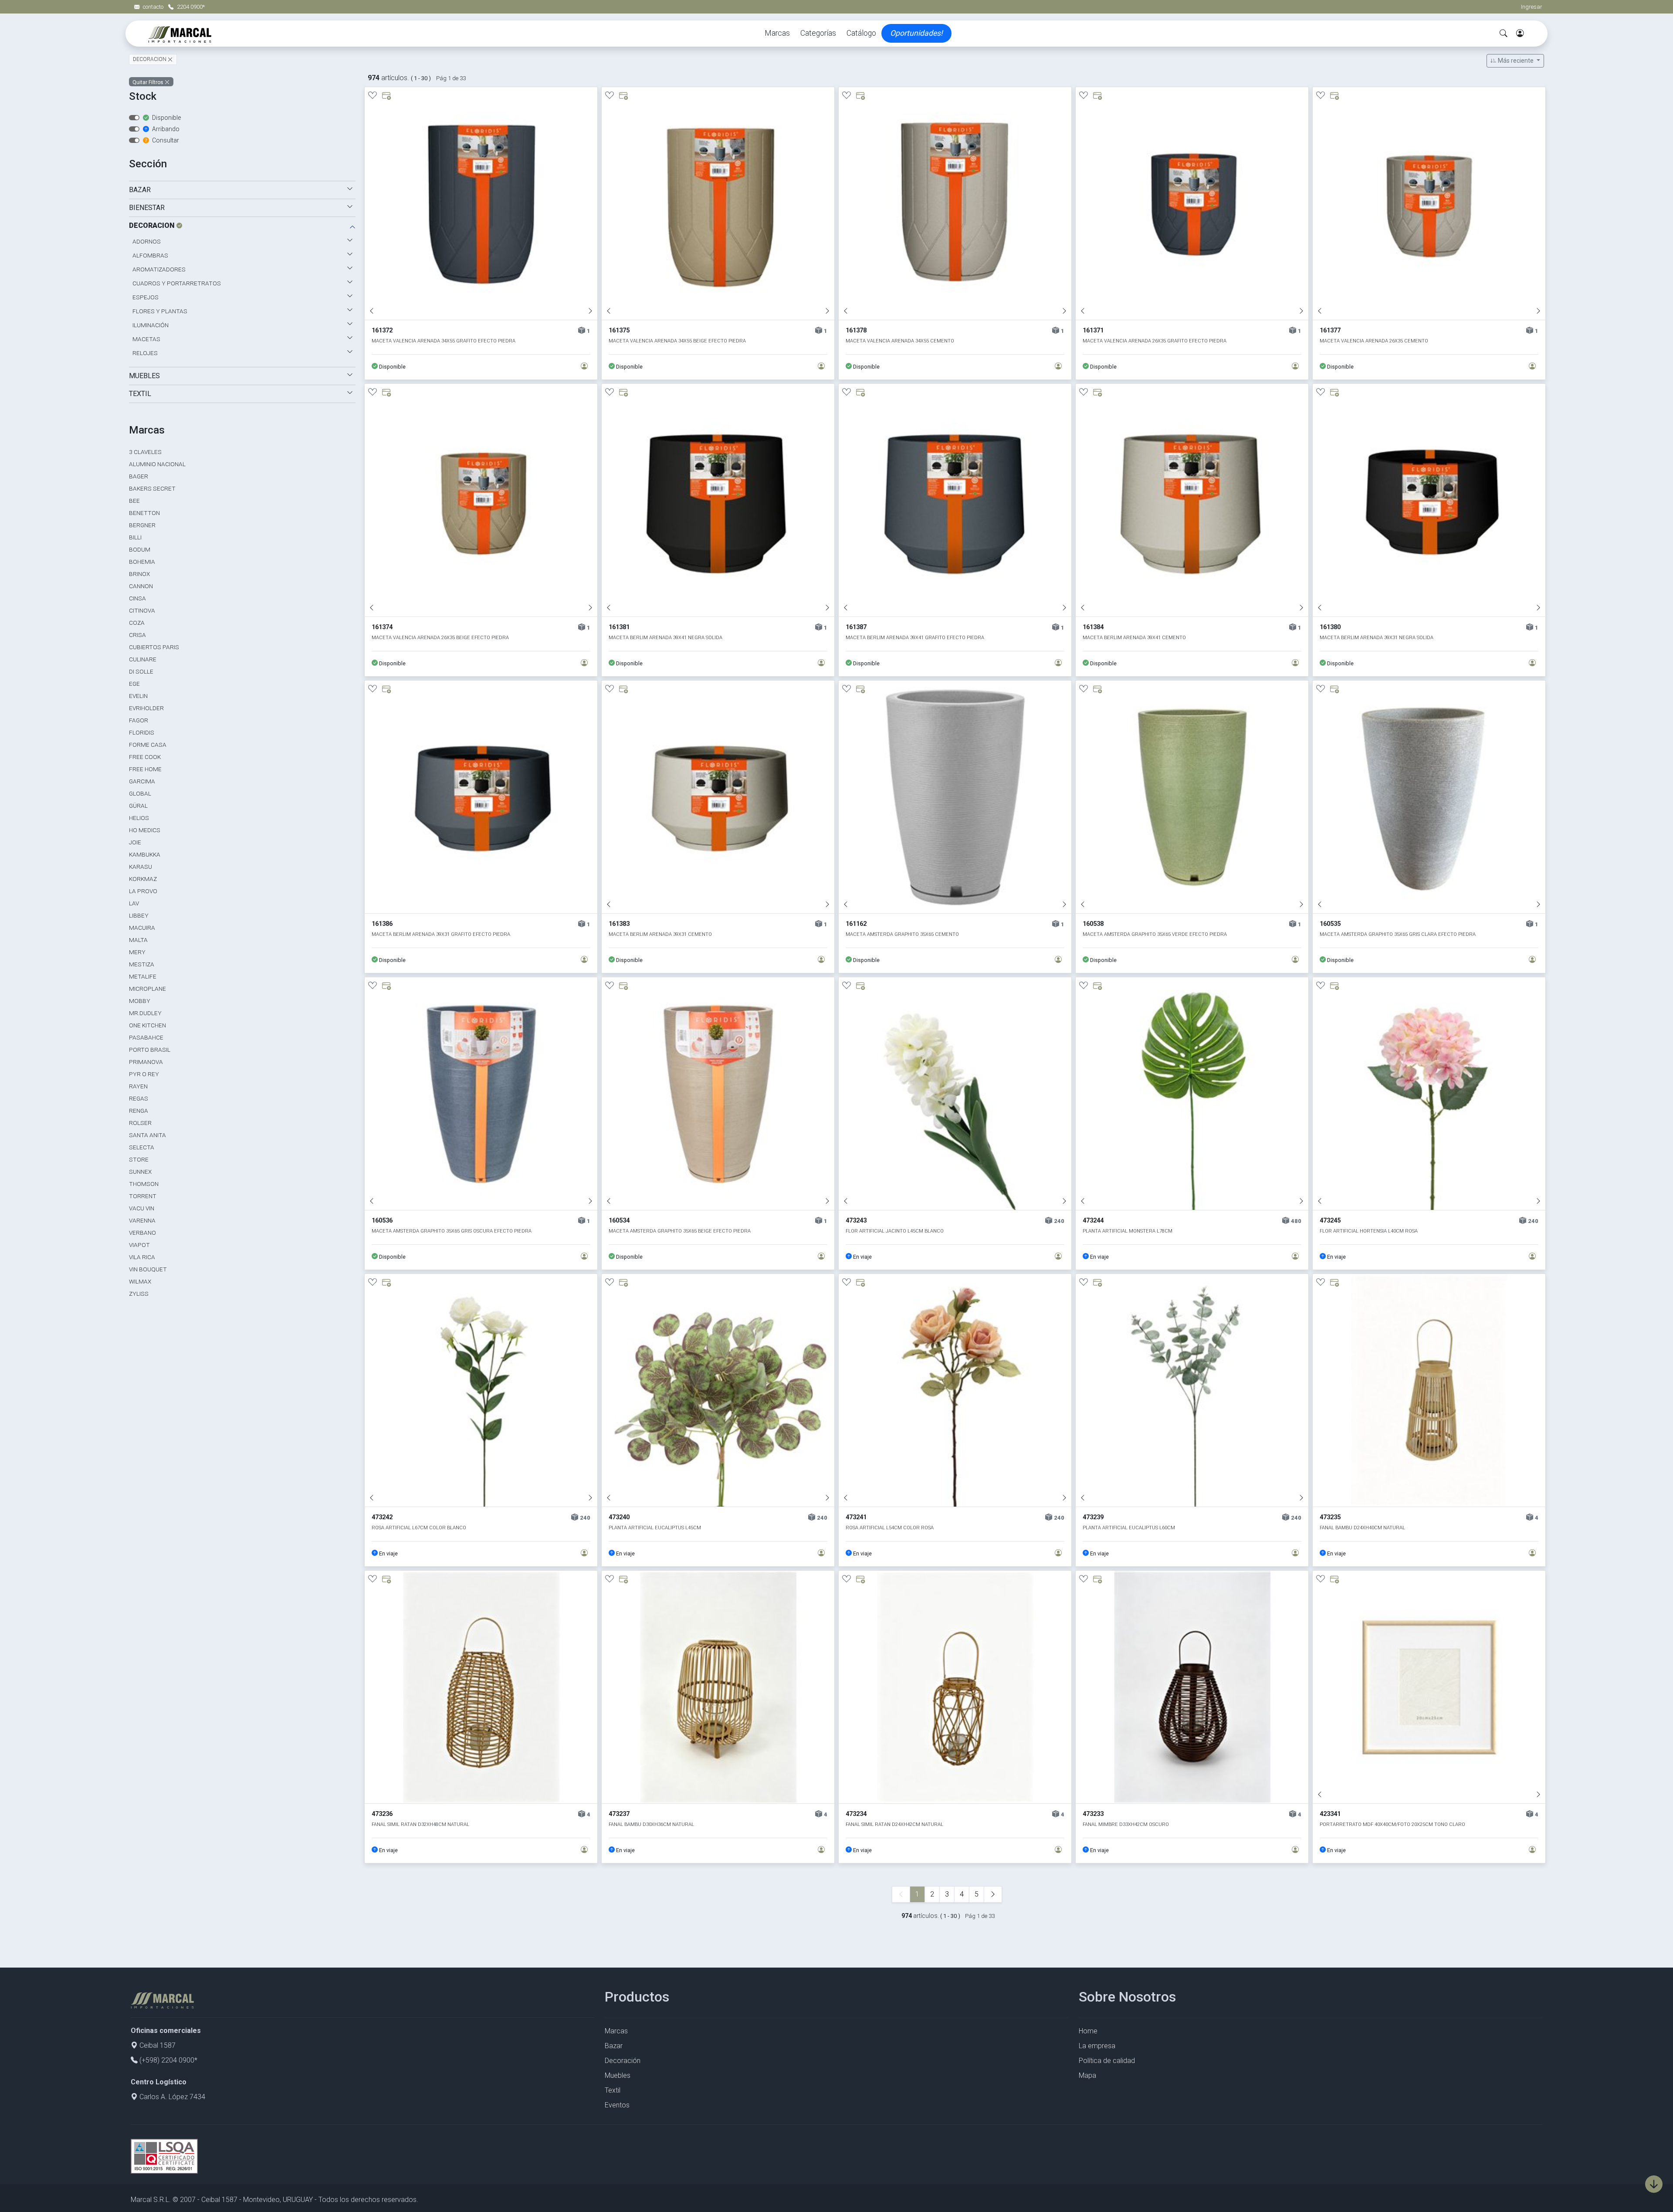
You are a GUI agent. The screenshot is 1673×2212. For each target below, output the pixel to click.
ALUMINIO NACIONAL (157, 464)
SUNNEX (140, 1172)
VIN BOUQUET (148, 1269)
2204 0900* (191, 7)
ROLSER (140, 1123)
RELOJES (145, 353)
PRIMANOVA (146, 1062)
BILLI (135, 537)
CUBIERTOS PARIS (154, 647)
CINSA (137, 598)
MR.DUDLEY (145, 1013)
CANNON (141, 586)
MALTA (138, 940)
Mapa (1087, 2075)
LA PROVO (143, 891)
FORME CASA (148, 745)
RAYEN (138, 1086)
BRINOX (139, 574)
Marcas (777, 33)
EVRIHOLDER (146, 708)
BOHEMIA (142, 562)
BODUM (140, 549)
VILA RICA (142, 1257)
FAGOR (139, 720)
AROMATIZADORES (159, 269)
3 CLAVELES (145, 452)
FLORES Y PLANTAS (160, 311)
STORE (139, 1159)
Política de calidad (1107, 2061)
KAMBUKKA (145, 854)
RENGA (139, 1111)
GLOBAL (140, 793)
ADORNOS (147, 241)
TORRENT (143, 1196)
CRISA (137, 635)
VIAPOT (139, 1245)
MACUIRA (142, 928)
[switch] (134, 118)
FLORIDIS (142, 732)
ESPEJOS (146, 297)
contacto (154, 7)
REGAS (139, 1098)
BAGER (139, 476)
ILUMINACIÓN (151, 325)
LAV (134, 903)
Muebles (618, 2075)
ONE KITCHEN (147, 1025)
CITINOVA (142, 610)
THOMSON (144, 1184)
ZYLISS (139, 1294)
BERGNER (142, 525)
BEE (134, 501)
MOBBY (140, 1001)
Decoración (623, 2061)
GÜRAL (138, 806)
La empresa (1097, 2046)
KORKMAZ (143, 879)
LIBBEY (139, 915)
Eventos (617, 2105)
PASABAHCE (146, 1037)
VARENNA (142, 1220)
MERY (137, 952)
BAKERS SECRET (152, 488)
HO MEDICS (145, 830)
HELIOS (139, 818)
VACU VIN (142, 1208)
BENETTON (144, 513)
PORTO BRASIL (150, 1050)
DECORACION (150, 60)
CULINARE (143, 659)
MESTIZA (142, 964)
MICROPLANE (147, 989)
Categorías (818, 33)
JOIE (135, 842)
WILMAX (140, 1281)
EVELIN (138, 696)
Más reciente (1516, 61)
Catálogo (861, 33)
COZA (137, 623)
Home (1088, 2031)
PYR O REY (144, 1074)
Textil (613, 2090)
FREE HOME (145, 769)
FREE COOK (145, 757)
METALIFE (143, 976)
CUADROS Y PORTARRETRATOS (177, 283)
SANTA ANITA (147, 1135)
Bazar (614, 2046)
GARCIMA (142, 781)
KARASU (141, 867)
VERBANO (142, 1233)
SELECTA (142, 1147)
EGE (134, 684)
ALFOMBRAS (150, 255)
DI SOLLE (141, 671)
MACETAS (146, 339)
